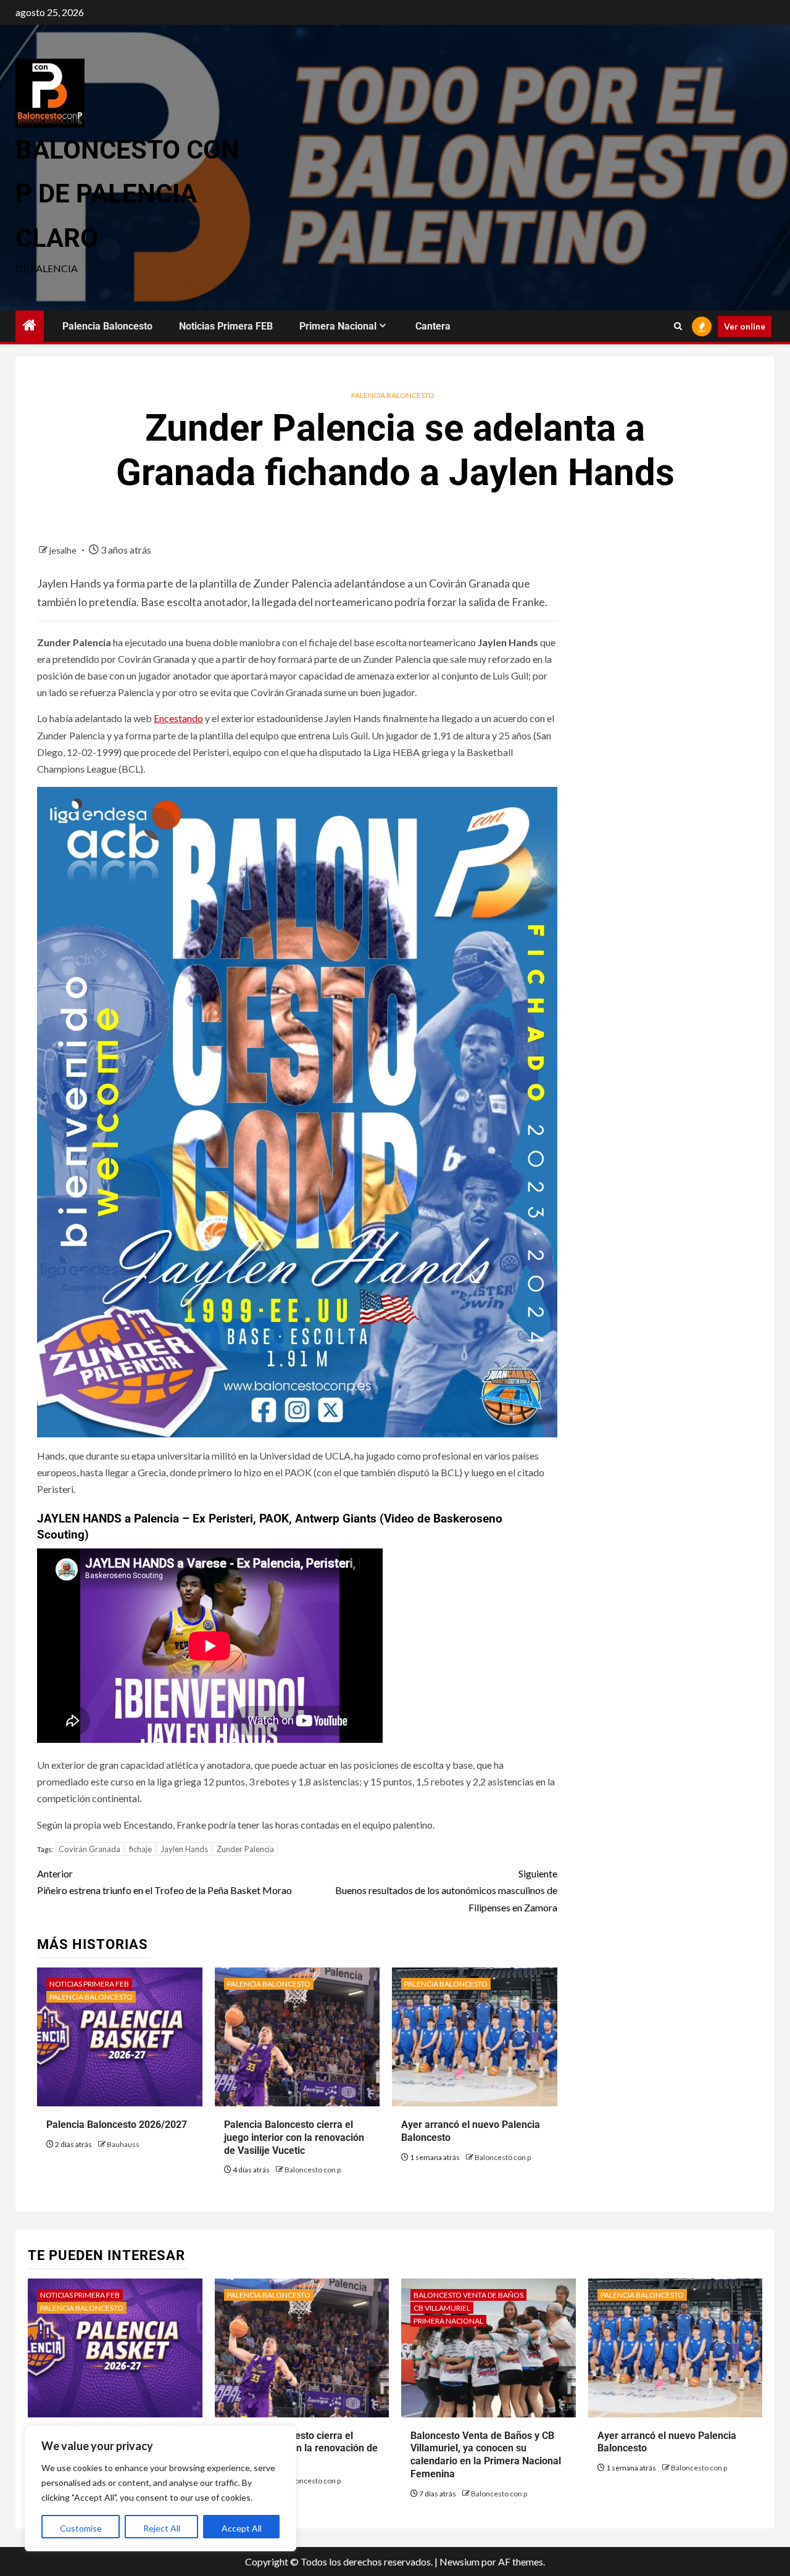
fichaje (140, 1849)
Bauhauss (123, 2144)
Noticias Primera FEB (226, 326)
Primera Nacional (338, 326)
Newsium (459, 2561)
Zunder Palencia (245, 1849)
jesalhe (64, 550)
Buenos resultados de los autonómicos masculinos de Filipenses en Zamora (446, 1890)
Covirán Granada (89, 1849)
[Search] (678, 326)
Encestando (178, 718)
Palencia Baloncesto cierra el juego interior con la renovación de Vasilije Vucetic (294, 2138)
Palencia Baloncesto (107, 326)
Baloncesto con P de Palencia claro (127, 194)
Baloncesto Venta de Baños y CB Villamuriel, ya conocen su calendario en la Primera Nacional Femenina (486, 2455)
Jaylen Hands (184, 1849)
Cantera (433, 326)
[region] (160, 2488)
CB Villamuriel (442, 2308)
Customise (81, 2528)
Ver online (745, 326)
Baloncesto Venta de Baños (468, 2295)
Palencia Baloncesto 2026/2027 (117, 2125)
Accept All (242, 2528)
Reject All (162, 2528)
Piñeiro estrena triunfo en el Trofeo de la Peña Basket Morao (164, 1882)
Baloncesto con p (313, 2170)
